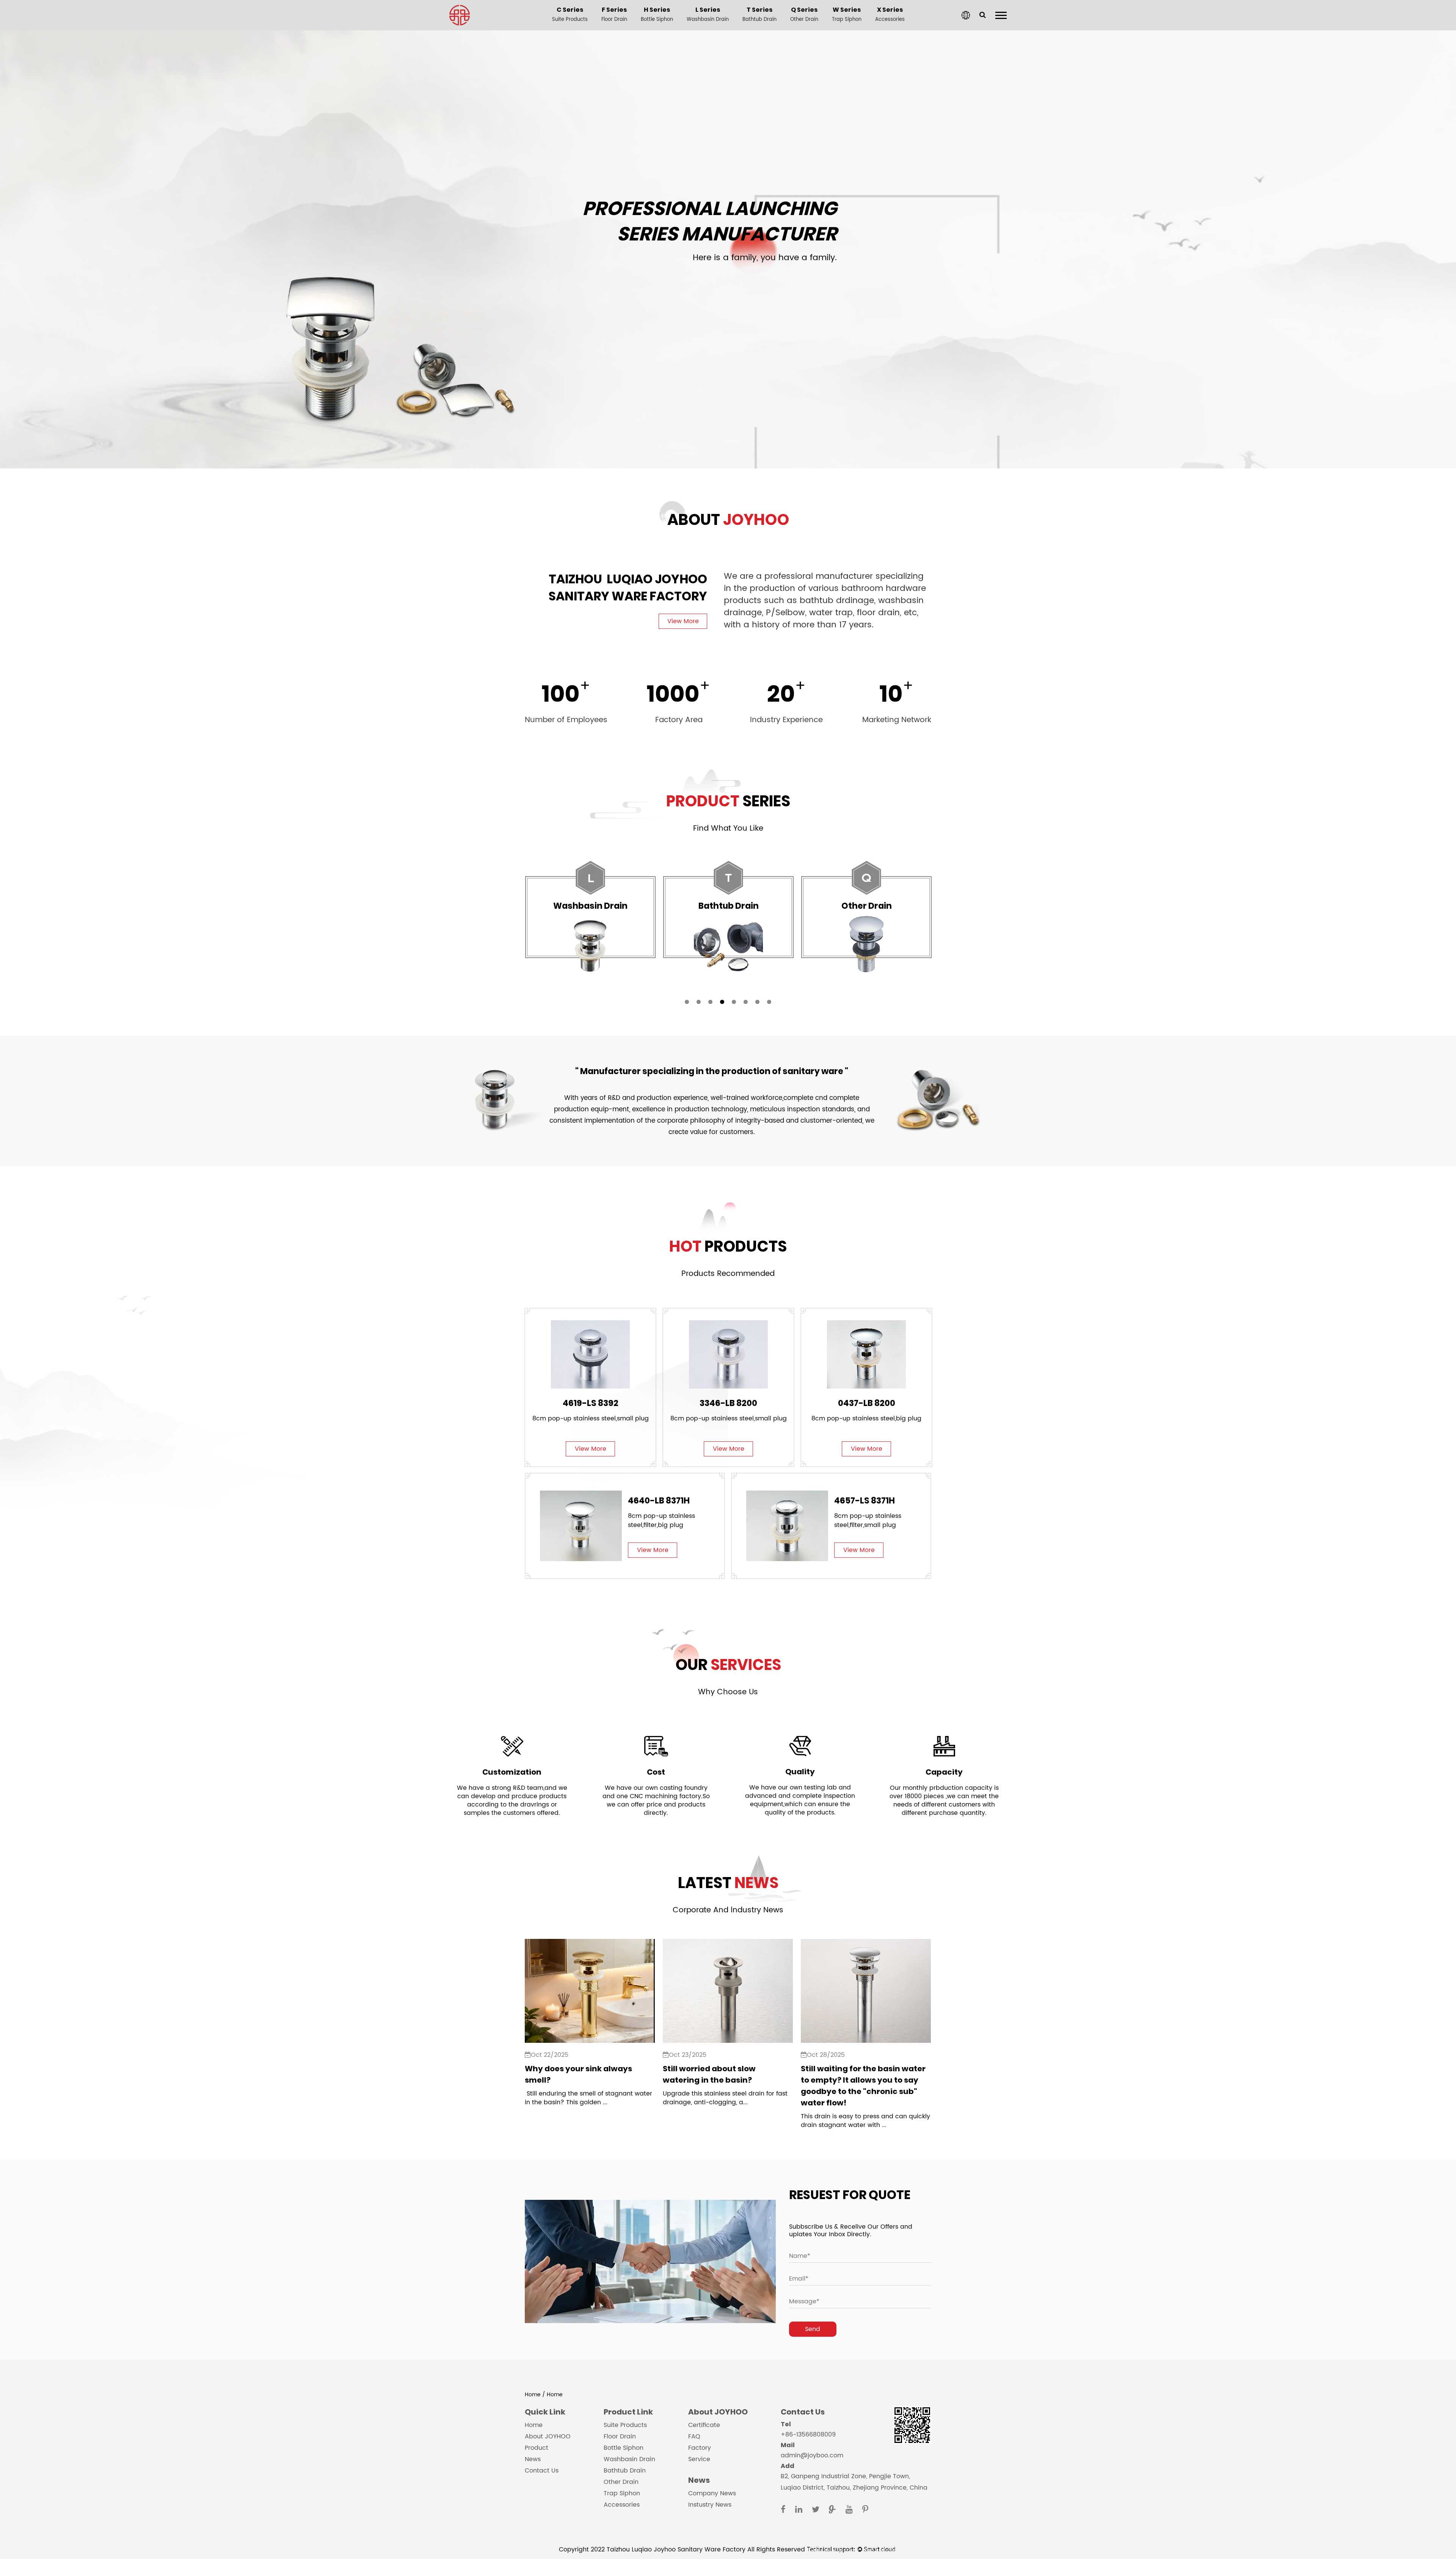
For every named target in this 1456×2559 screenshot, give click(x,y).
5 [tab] (734, 1002)
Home (533, 2395)
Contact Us (542, 2471)
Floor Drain (620, 2436)
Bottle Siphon (624, 2448)
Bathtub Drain (625, 2471)
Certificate (704, 2425)
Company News (712, 2493)
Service (699, 2459)
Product (537, 2448)
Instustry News (710, 2505)
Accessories (622, 2505)
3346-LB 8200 (728, 1403)
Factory (700, 2448)
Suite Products (625, 2425)
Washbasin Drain (629, 2459)
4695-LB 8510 (862, 1501)
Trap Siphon (622, 2493)
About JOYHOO (548, 2436)
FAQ (694, 2436)
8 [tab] (769, 1002)
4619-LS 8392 (591, 1403)
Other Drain (621, 2482)
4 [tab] (722, 1002)
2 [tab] (699, 1002)
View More (683, 621)
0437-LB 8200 (867, 1403)
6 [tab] (746, 1002)
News (533, 2459)
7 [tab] (757, 1002)
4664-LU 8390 (657, 1501)
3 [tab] (710, 1002)
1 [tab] (687, 1002)
